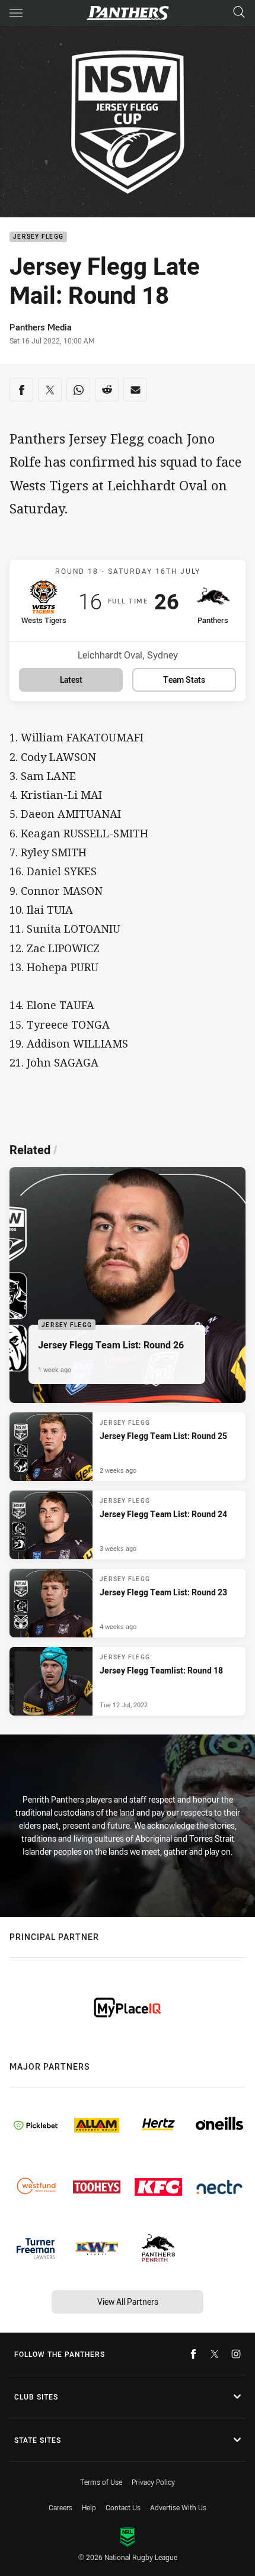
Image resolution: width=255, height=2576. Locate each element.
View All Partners (128, 2302)
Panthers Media (41, 327)
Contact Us (123, 2507)
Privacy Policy (153, 2482)
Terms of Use (101, 2482)
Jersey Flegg (38, 237)
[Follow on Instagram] (236, 2354)
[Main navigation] (16, 13)
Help (89, 2507)
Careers (60, 2507)
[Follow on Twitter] (215, 2354)
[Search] (239, 13)
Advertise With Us (178, 2507)
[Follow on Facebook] (193, 2354)
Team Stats (184, 680)
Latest (71, 680)
